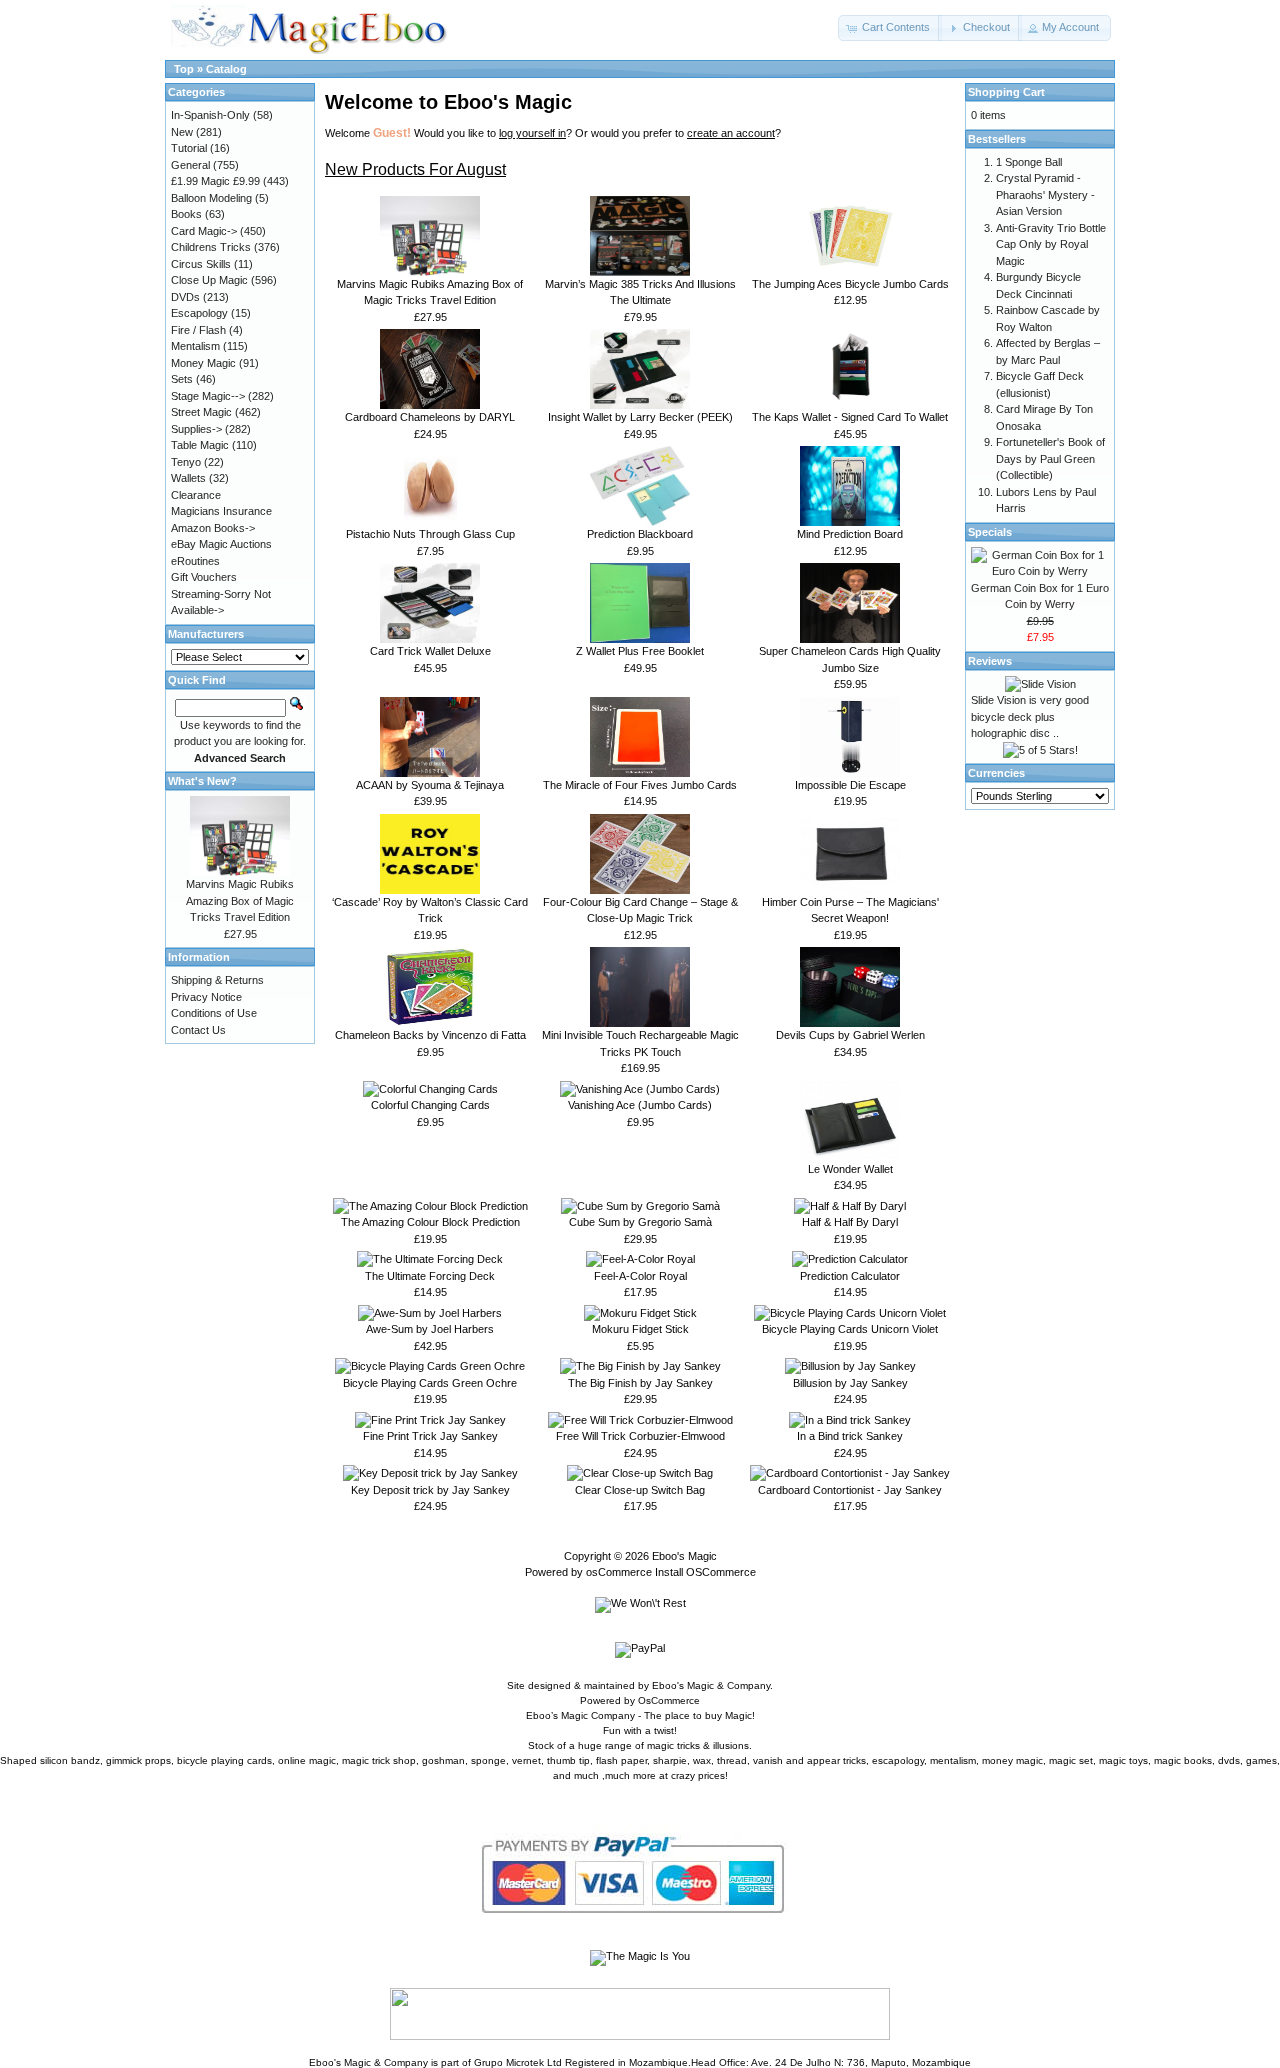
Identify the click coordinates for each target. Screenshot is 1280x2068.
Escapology (199, 313)
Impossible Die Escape (850, 785)
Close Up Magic (209, 280)
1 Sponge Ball (1029, 162)
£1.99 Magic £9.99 (215, 181)
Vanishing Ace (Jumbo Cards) (640, 1105)
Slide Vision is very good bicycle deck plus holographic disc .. (1030, 716)
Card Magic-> (204, 231)
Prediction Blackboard (640, 534)
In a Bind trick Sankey (850, 1436)
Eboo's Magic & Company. (712, 1685)
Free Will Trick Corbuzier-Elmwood (640, 1436)
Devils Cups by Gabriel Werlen (850, 1035)
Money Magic (203, 363)
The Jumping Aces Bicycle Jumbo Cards (850, 284)
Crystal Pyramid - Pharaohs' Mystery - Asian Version (1045, 194)
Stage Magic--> (208, 396)
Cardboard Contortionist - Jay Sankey (850, 1490)
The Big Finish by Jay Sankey (640, 1383)
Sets (182, 379)
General (190, 165)
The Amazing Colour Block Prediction (430, 1222)
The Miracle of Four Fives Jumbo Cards (640, 785)
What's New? (202, 781)
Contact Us (198, 1030)
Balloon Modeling (211, 198)
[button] (890, 28)
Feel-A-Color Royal (640, 1276)
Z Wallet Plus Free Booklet (640, 651)
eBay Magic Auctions (221, 544)
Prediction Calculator (850, 1276)
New (182, 132)
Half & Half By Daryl (850, 1222)
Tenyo (186, 462)
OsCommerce (669, 1700)
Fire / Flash (198, 330)
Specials (990, 532)
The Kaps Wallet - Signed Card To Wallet (850, 417)
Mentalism (195, 346)
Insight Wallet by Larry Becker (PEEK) (640, 417)
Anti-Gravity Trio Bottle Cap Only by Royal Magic (1051, 244)
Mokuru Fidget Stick (640, 1329)
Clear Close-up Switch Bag (640, 1490)
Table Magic (200, 445)
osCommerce (619, 1572)
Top (184, 69)
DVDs (185, 297)
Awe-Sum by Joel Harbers (430, 1329)
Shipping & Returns (217, 980)
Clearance (196, 495)
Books (186, 214)
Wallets (188, 478)
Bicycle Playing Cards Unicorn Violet (850, 1329)
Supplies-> (196, 429)
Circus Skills (201, 264)
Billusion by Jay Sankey (850, 1383)
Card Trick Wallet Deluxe (430, 651)
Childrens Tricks (211, 247)
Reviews (990, 661)
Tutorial (189, 148)
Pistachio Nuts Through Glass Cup (430, 534)
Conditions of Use (214, 1013)
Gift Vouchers (204, 577)
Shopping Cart (1006, 92)
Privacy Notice (206, 997)
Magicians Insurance (221, 511)
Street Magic (201, 412)
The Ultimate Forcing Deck (430, 1276)
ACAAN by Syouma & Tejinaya (430, 785)
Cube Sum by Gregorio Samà (640, 1222)
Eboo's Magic (684, 1556)
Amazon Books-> (213, 528)
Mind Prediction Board (850, 534)
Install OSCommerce (705, 1572)
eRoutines (195, 561)
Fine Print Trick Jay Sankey (430, 1436)
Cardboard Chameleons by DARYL (430, 417)
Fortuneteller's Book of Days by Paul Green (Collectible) (1050, 458)
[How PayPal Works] (640, 1931)
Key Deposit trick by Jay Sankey (430, 1490)
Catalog (226, 69)
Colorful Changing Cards (430, 1105)
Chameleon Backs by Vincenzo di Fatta (430, 1035)
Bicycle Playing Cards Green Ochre (430, 1383)
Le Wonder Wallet (850, 1169)
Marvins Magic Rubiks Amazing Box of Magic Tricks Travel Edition (240, 900)
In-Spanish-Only (210, 115)
